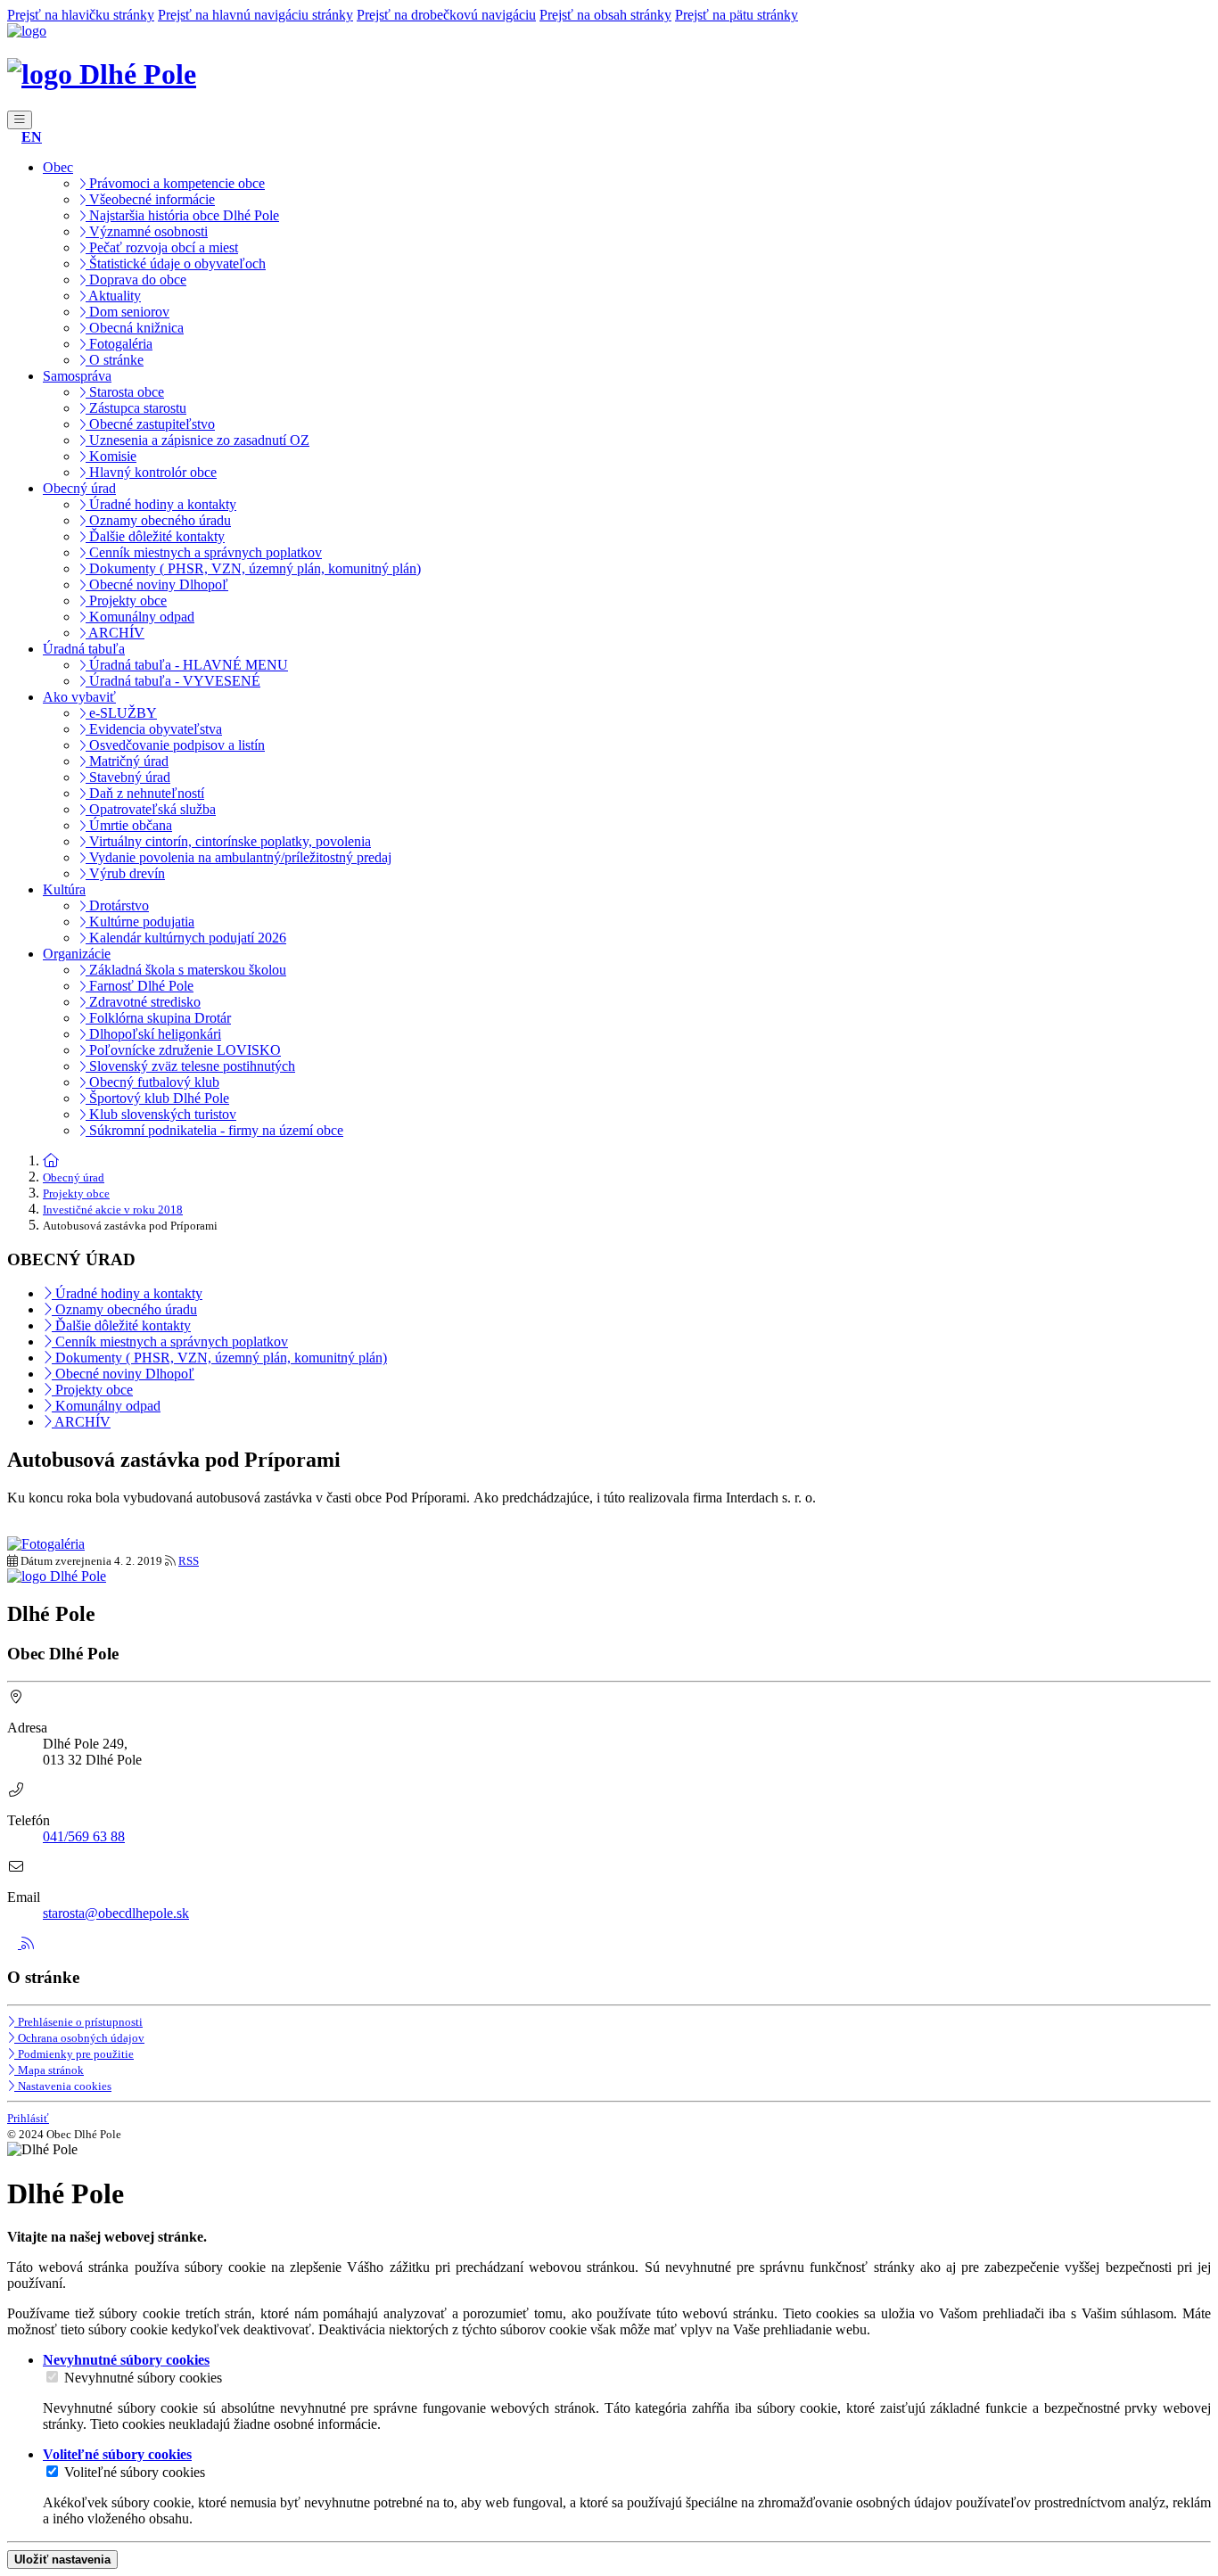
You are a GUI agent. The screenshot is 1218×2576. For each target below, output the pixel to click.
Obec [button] (58, 167)
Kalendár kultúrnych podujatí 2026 (186, 938)
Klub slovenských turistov (161, 1114)
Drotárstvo (117, 905)
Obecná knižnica (135, 328)
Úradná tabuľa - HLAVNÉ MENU (187, 665)
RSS (189, 1561)
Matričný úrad (127, 761)
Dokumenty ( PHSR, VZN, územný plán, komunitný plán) (253, 568)
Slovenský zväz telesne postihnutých (190, 1066)
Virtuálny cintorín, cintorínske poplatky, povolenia (228, 841)
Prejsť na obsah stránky (605, 15)
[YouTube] (14, 1943)
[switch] (52, 2377)
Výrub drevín (125, 873)
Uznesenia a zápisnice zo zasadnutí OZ (198, 440)
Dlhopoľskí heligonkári (153, 1034)
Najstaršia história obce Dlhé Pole (182, 215)
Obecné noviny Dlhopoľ (157, 584)
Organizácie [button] (77, 954)
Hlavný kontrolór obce (151, 472)
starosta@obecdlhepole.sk (116, 1913)
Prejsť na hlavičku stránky (81, 15)
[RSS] (28, 1943)
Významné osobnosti (147, 231)
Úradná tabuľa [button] (84, 649)
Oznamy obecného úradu (158, 520)
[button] (32, 137)
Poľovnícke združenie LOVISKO (183, 1050)
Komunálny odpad (140, 617)
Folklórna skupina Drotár (158, 1018)
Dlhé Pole (134, 74)
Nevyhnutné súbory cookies (143, 2378)
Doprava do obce (136, 280)
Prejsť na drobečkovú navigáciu (446, 15)
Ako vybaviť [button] (79, 697)
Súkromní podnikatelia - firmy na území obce (214, 1130)
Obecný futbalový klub (152, 1082)
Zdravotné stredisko (143, 1002)
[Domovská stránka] (27, 31)
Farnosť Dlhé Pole (140, 986)
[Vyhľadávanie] (12, 137)
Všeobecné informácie (150, 199)
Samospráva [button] (77, 376)
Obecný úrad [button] (79, 488)
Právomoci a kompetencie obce (175, 183)
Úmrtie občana (129, 825)
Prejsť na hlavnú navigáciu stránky (255, 15)
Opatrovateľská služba (151, 809)
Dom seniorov (128, 312)
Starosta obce (125, 392)
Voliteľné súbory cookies (135, 2472)
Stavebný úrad (128, 777)
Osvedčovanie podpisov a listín (175, 745)
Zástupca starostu (136, 408)
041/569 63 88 (84, 1836)
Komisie (111, 456)
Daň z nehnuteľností (145, 793)
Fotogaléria (119, 344)
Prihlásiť (28, 2118)
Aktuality (113, 296)
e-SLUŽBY (121, 713)
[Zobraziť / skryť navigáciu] (20, 120)
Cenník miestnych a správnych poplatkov (204, 552)
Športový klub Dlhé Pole (157, 1098)
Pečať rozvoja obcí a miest (162, 247)
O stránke (115, 360)
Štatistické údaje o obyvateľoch (176, 263)
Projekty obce (126, 601)
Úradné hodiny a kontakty (161, 504)
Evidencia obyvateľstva (154, 729)
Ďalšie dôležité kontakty (155, 536)
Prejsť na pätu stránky (737, 15)
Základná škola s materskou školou (186, 970)
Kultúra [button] (64, 889)
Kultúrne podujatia (140, 922)
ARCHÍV (115, 633)
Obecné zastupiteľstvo (150, 424)
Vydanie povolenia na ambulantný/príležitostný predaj (239, 857)
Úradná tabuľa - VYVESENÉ (173, 681)
